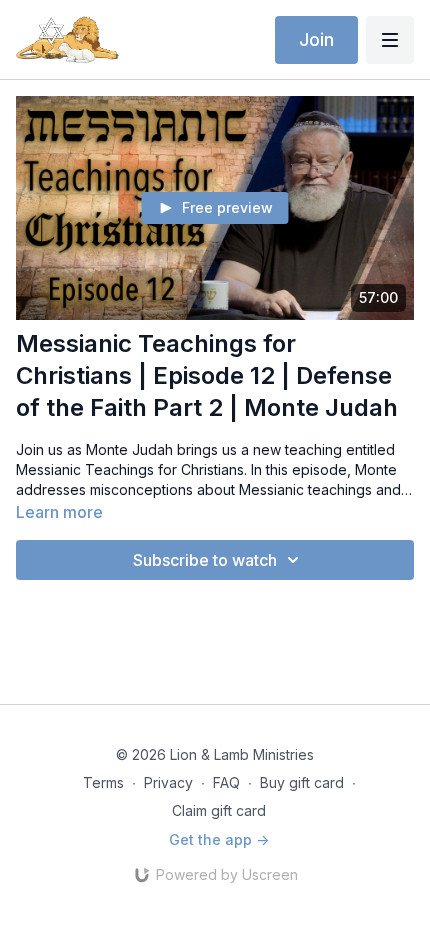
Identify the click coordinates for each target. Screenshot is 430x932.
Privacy (168, 782)
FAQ (226, 782)
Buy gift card (302, 782)
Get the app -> (219, 839)
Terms (103, 782)
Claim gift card (219, 810)
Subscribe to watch (205, 560)
